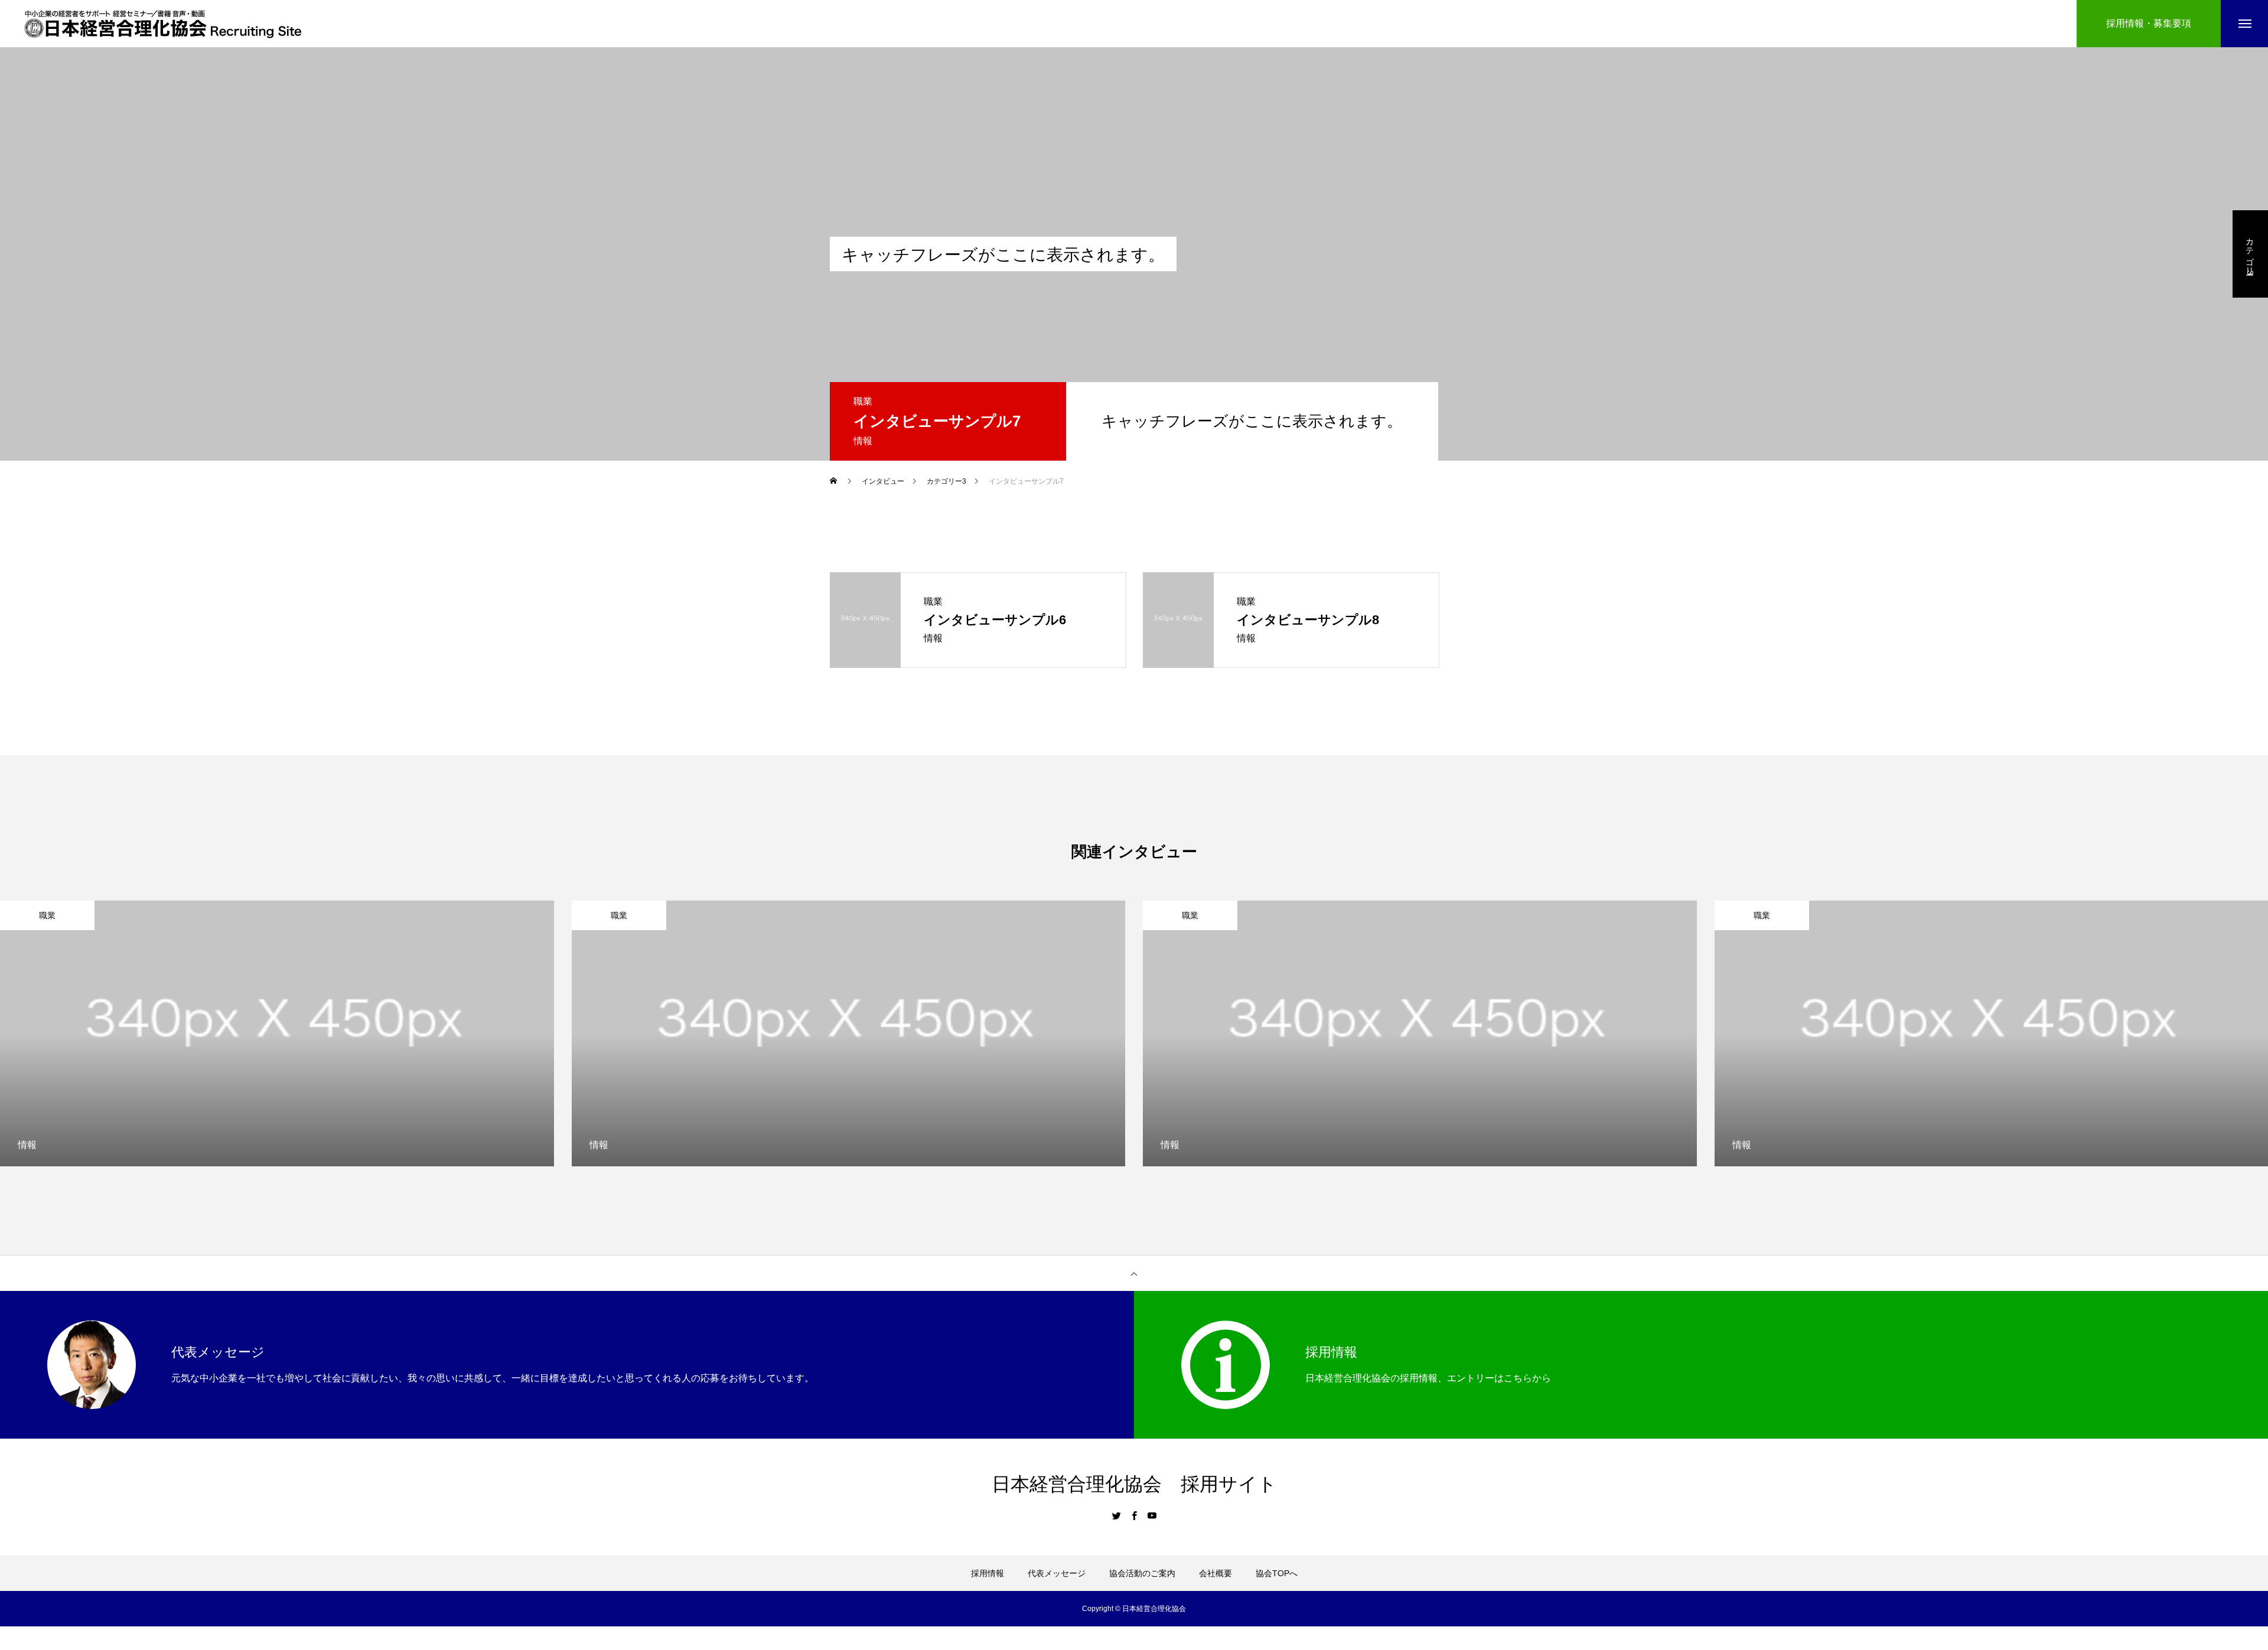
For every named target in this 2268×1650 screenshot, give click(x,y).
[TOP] (1134, 1273)
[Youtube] (1152, 1515)
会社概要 (1216, 1573)
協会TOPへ (1277, 1573)
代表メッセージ (1057, 1573)
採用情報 (988, 1573)
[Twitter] (1116, 1515)
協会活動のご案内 (1142, 1573)
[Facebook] (1134, 1515)
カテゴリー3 (2250, 254)
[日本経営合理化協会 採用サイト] (163, 24)
